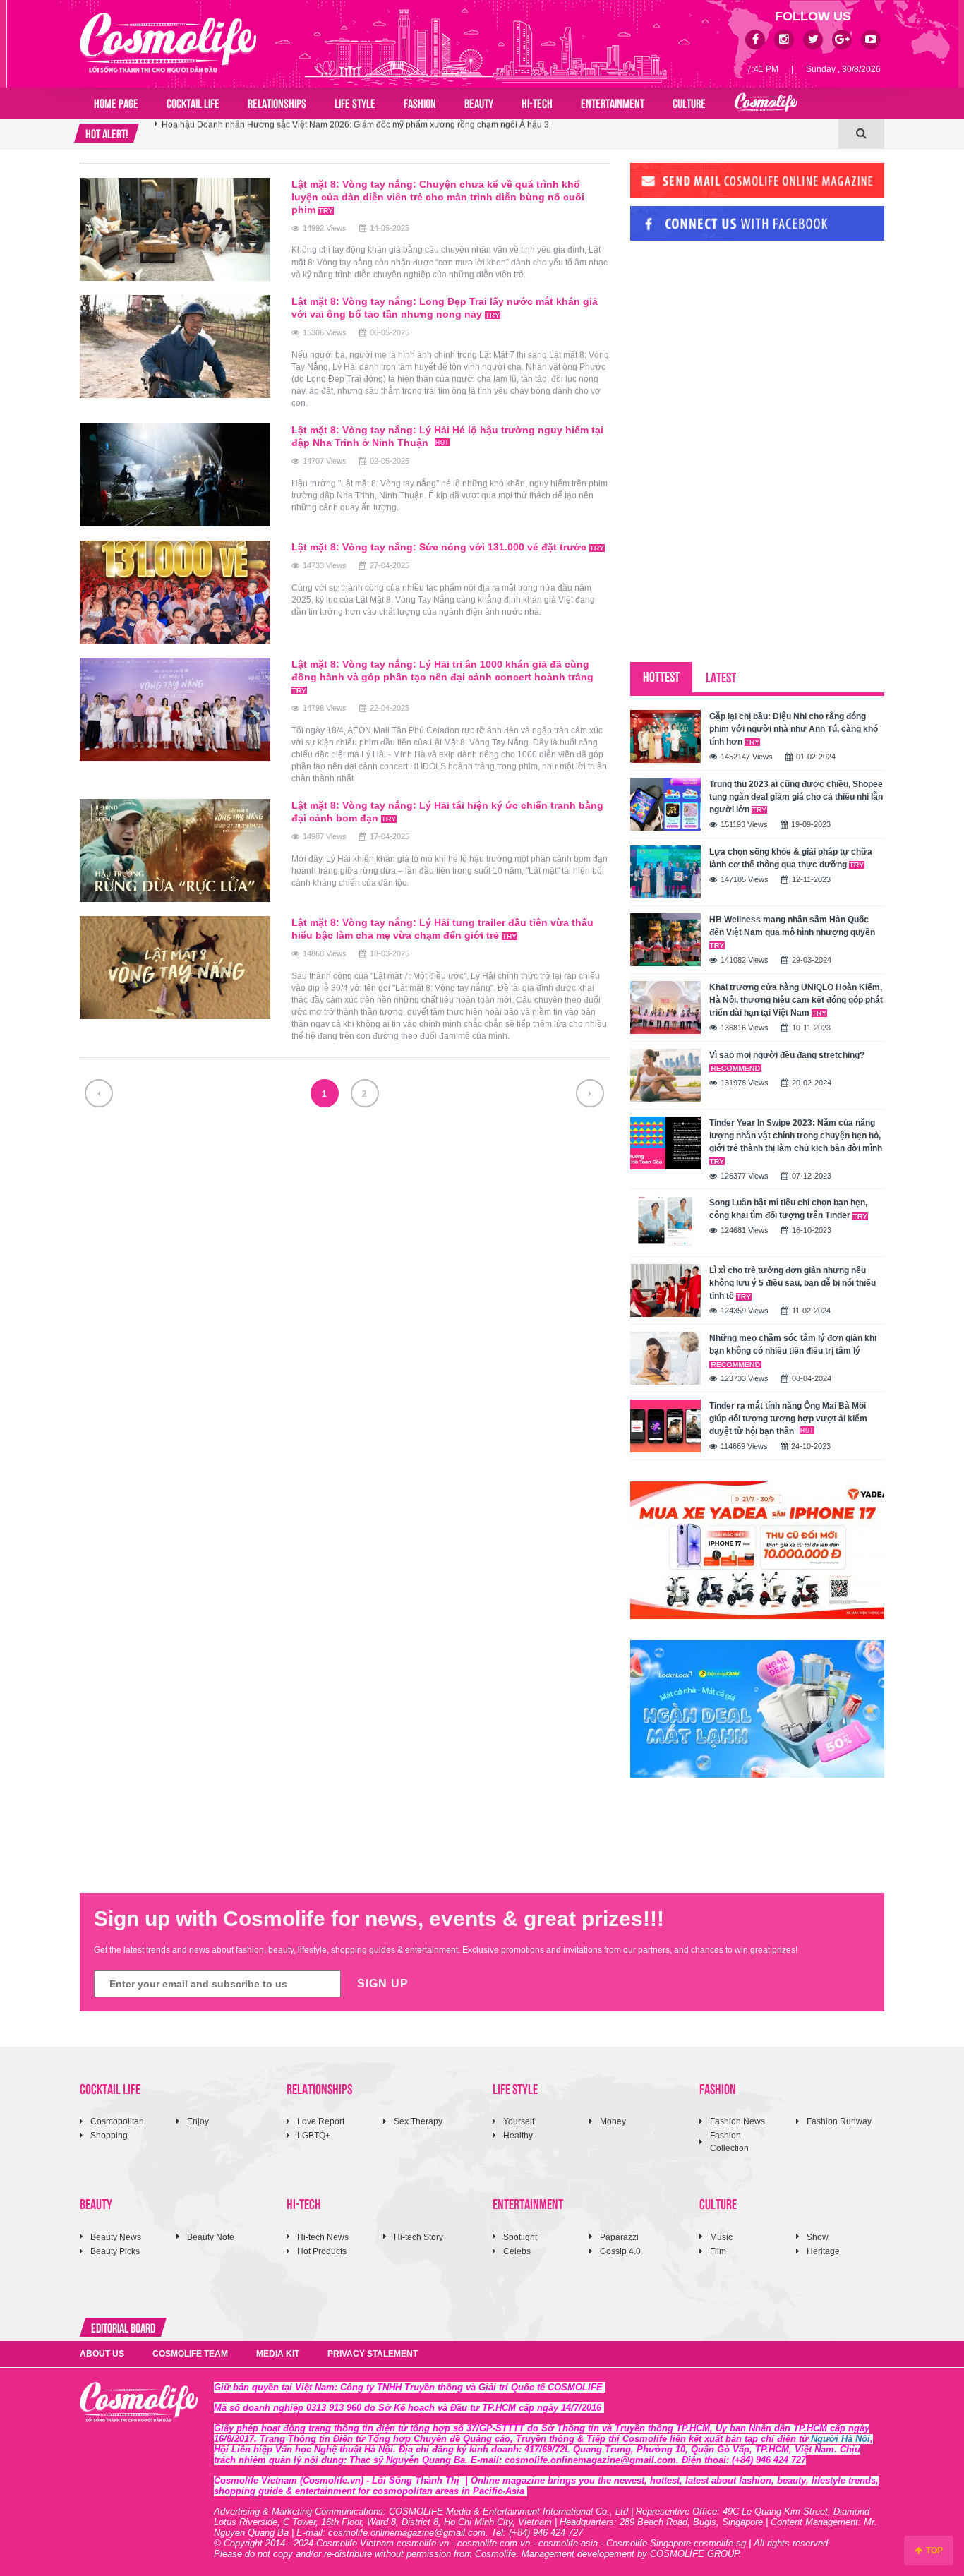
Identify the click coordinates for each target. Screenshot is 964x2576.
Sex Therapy (418, 2121)
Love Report (321, 2121)
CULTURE (689, 102)
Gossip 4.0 (620, 2251)
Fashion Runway (839, 2121)
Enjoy (198, 2121)
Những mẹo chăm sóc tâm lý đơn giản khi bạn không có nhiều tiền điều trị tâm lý (793, 1344)
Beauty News (116, 2237)
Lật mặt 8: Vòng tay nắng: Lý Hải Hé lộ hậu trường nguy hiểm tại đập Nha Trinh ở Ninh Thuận (447, 436)
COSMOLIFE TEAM (190, 2354)
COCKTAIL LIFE (193, 102)
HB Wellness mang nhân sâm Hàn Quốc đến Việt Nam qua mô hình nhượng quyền (792, 926)
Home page (116, 102)
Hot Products (322, 2251)
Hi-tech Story (418, 2237)
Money (613, 2121)
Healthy (518, 2136)
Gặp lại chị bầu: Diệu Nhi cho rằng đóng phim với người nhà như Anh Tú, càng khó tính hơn (794, 729)
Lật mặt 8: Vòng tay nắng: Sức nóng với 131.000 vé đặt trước (440, 547)
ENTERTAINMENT (613, 102)
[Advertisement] (736, 348)
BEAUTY (479, 102)
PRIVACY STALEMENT (373, 2354)
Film (718, 2251)
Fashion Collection (729, 2142)
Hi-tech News (323, 2237)
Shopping (109, 2136)
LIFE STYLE (355, 102)
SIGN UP (383, 1984)
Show (818, 2237)
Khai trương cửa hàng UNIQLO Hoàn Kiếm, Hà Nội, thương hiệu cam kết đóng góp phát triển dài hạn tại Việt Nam (796, 1000)
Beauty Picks (115, 2251)
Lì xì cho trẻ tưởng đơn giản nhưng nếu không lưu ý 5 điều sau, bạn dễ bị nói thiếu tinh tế (793, 1283)
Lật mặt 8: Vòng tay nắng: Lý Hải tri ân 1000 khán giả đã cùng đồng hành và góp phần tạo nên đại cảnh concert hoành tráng (442, 670)
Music (721, 2237)
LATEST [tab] (721, 676)
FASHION (420, 102)
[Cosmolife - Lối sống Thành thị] (168, 42)
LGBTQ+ (314, 2136)
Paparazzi (619, 2237)
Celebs (517, 2251)
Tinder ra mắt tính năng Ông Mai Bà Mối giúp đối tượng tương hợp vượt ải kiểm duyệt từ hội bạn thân (788, 1419)
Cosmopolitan (117, 2121)
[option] (496, 133)
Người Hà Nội (841, 2439)
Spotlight (520, 2237)
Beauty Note (211, 2237)
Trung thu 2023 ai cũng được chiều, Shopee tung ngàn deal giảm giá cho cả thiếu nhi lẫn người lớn (796, 797)
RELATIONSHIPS (277, 102)
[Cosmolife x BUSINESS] (766, 103)
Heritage (823, 2251)
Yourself (519, 2121)
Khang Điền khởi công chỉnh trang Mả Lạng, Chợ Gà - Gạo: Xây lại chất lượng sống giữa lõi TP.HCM (354, 133)
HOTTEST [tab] (661, 676)
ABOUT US (102, 2354)
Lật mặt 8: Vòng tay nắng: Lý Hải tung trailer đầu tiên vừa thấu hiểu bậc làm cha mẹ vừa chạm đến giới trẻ (442, 929)
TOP (933, 2551)
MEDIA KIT (278, 2354)
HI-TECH (537, 102)
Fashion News (737, 2121)
